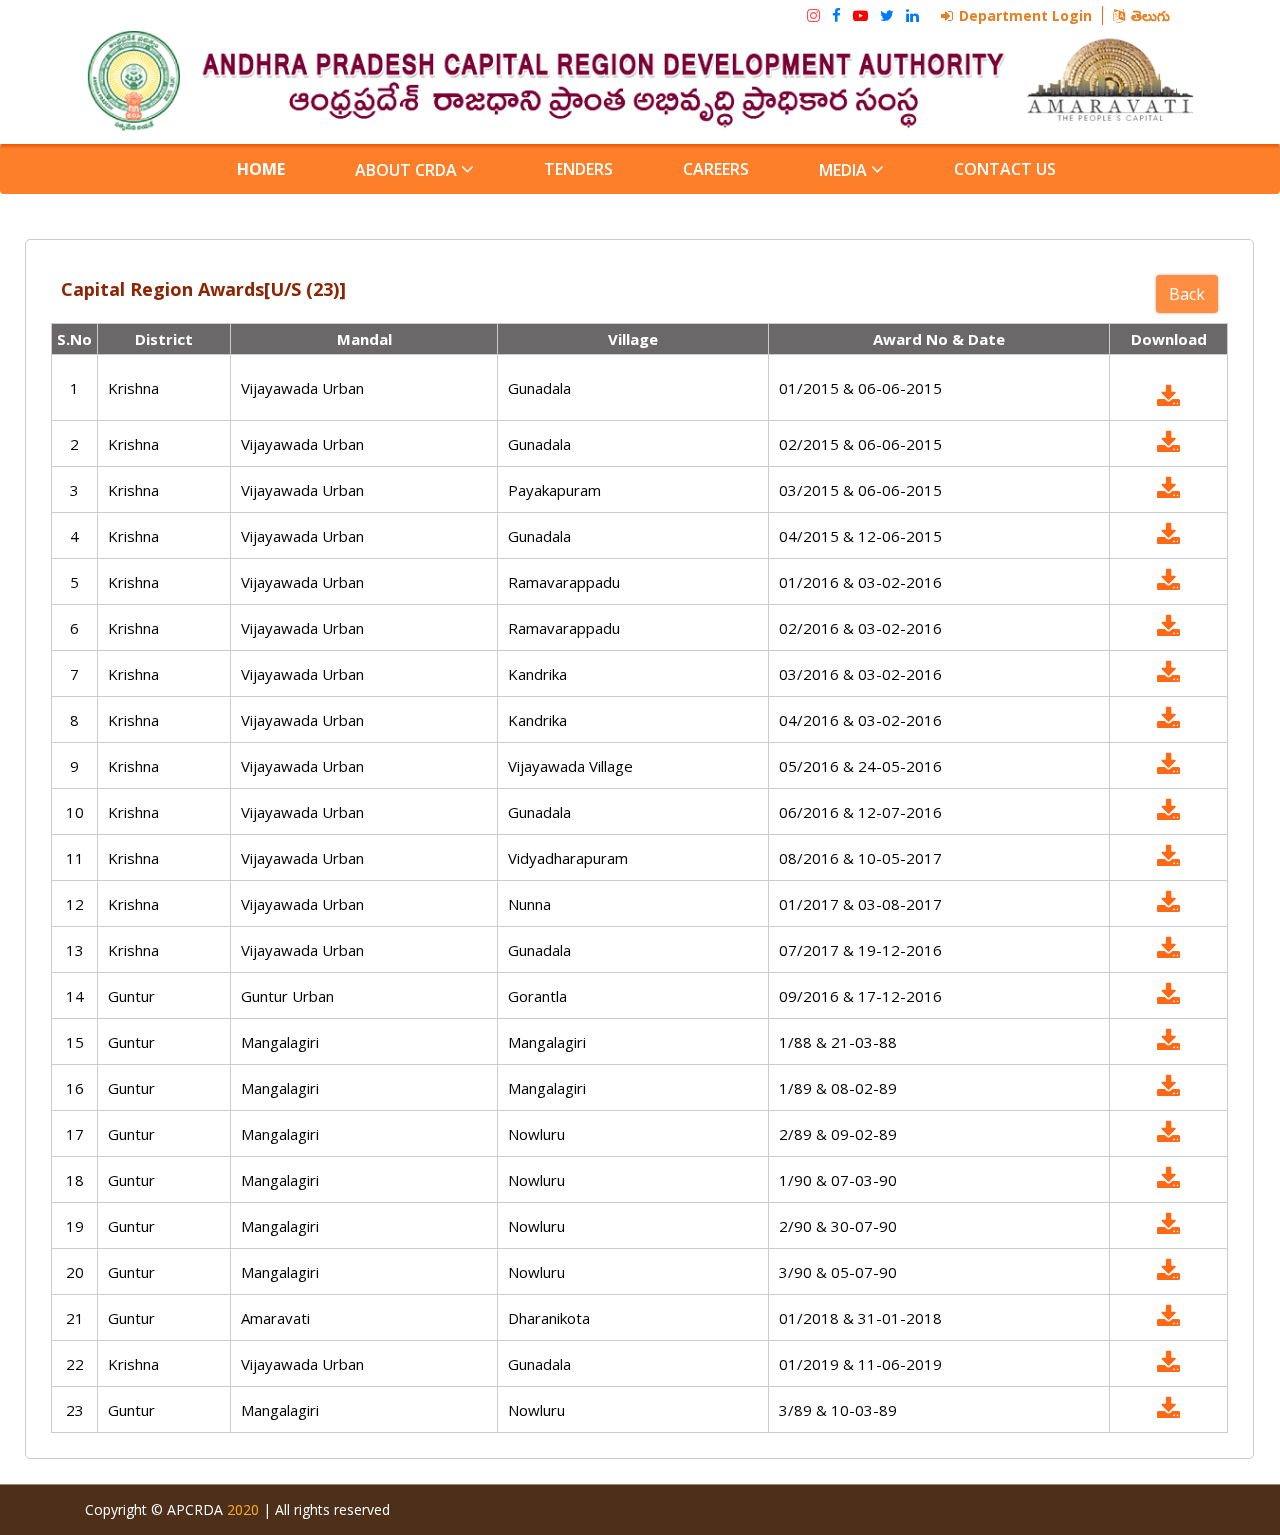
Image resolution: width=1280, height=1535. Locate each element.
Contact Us (1005, 169)
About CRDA (408, 170)
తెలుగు (1150, 15)
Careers (716, 169)
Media (845, 170)
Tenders (578, 169)
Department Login (1025, 15)
